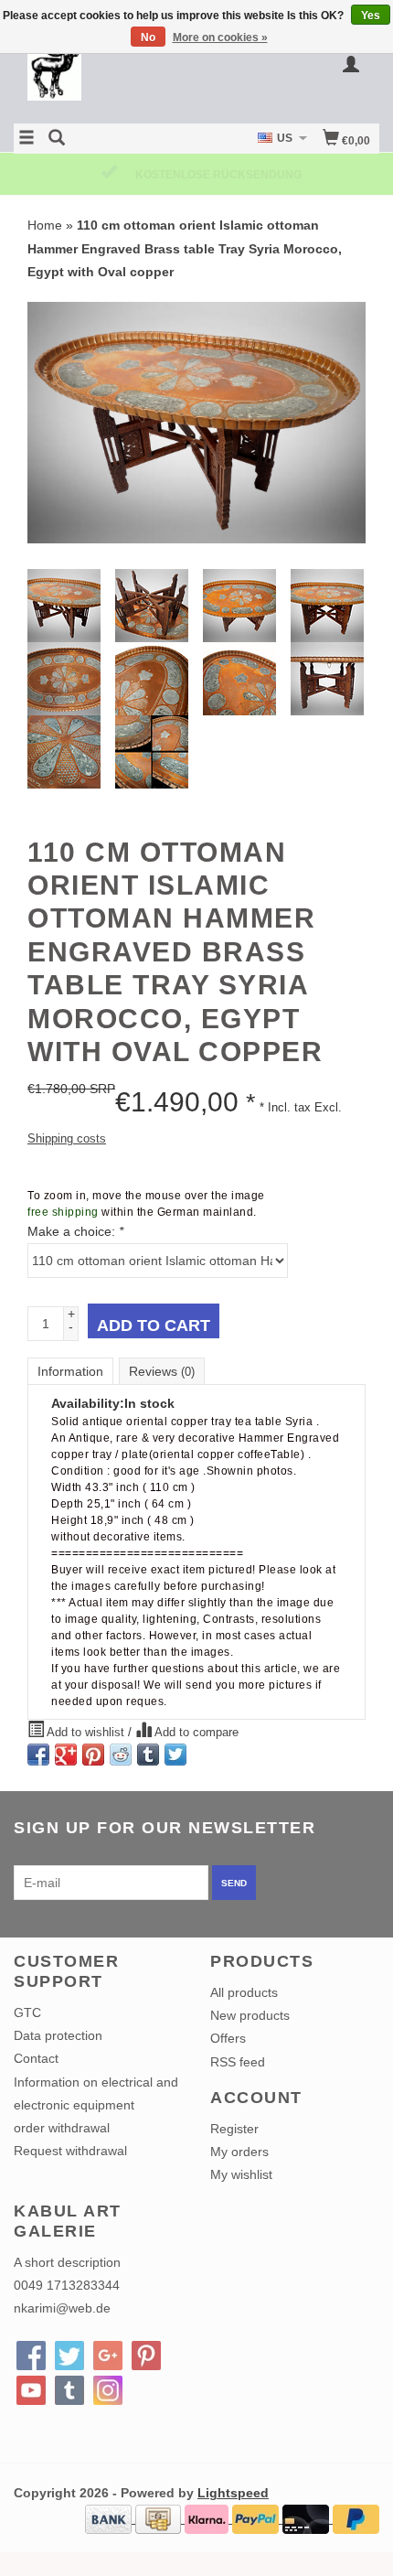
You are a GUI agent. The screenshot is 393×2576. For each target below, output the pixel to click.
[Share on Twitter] (175, 1755)
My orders (239, 2152)
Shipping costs (67, 1139)
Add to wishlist (86, 1733)
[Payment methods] (110, 2518)
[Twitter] (69, 2356)
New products (250, 2015)
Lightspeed (233, 2493)
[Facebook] (31, 2356)
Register (234, 2129)
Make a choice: (75, 1231)
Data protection (58, 2035)
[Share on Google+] (66, 1755)
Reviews (162, 1371)
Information (70, 1371)
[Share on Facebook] (38, 1755)
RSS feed (238, 2062)
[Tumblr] (69, 2390)
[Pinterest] (146, 2356)
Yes (371, 16)
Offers (228, 2038)
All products (244, 1992)
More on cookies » (220, 38)
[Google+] (108, 2356)
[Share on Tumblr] (148, 1755)
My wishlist (241, 2174)
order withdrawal (62, 2128)
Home (45, 225)
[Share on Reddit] (121, 1755)
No (148, 38)
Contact (36, 2058)
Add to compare (195, 1733)
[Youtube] (31, 2390)
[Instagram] (108, 2390)
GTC (27, 2012)
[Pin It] (93, 1755)
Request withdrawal (70, 2151)
